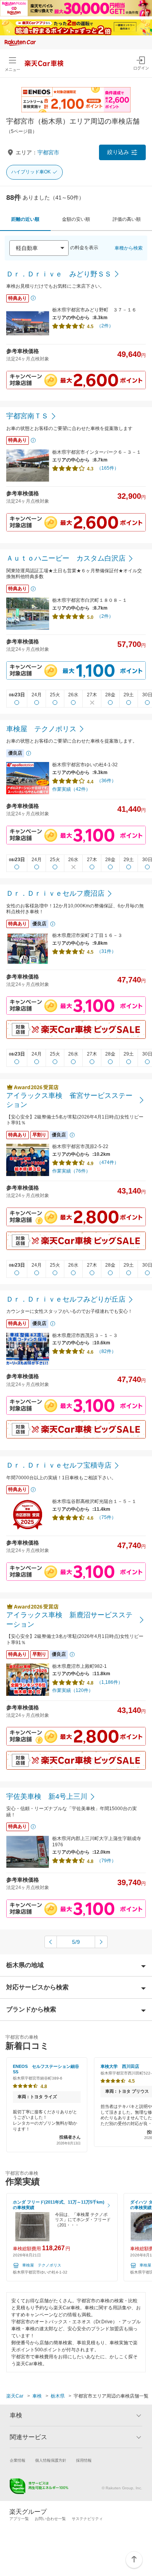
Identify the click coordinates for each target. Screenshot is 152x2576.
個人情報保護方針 (51, 2460)
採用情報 (84, 2460)
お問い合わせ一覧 (50, 2519)
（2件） (105, 326)
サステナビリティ (87, 2519)
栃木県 (58, 2396)
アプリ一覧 (19, 2519)
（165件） (108, 468)
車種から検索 (129, 248)
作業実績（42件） (71, 789)
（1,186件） (110, 1682)
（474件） (108, 1162)
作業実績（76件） (71, 1171)
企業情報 (18, 2460)
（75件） (106, 1517)
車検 (37, 2396)
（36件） (106, 781)
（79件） (106, 1861)
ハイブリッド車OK (31, 172)
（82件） (106, 1351)
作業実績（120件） (73, 1690)
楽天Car (15, 2396)
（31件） (106, 951)
